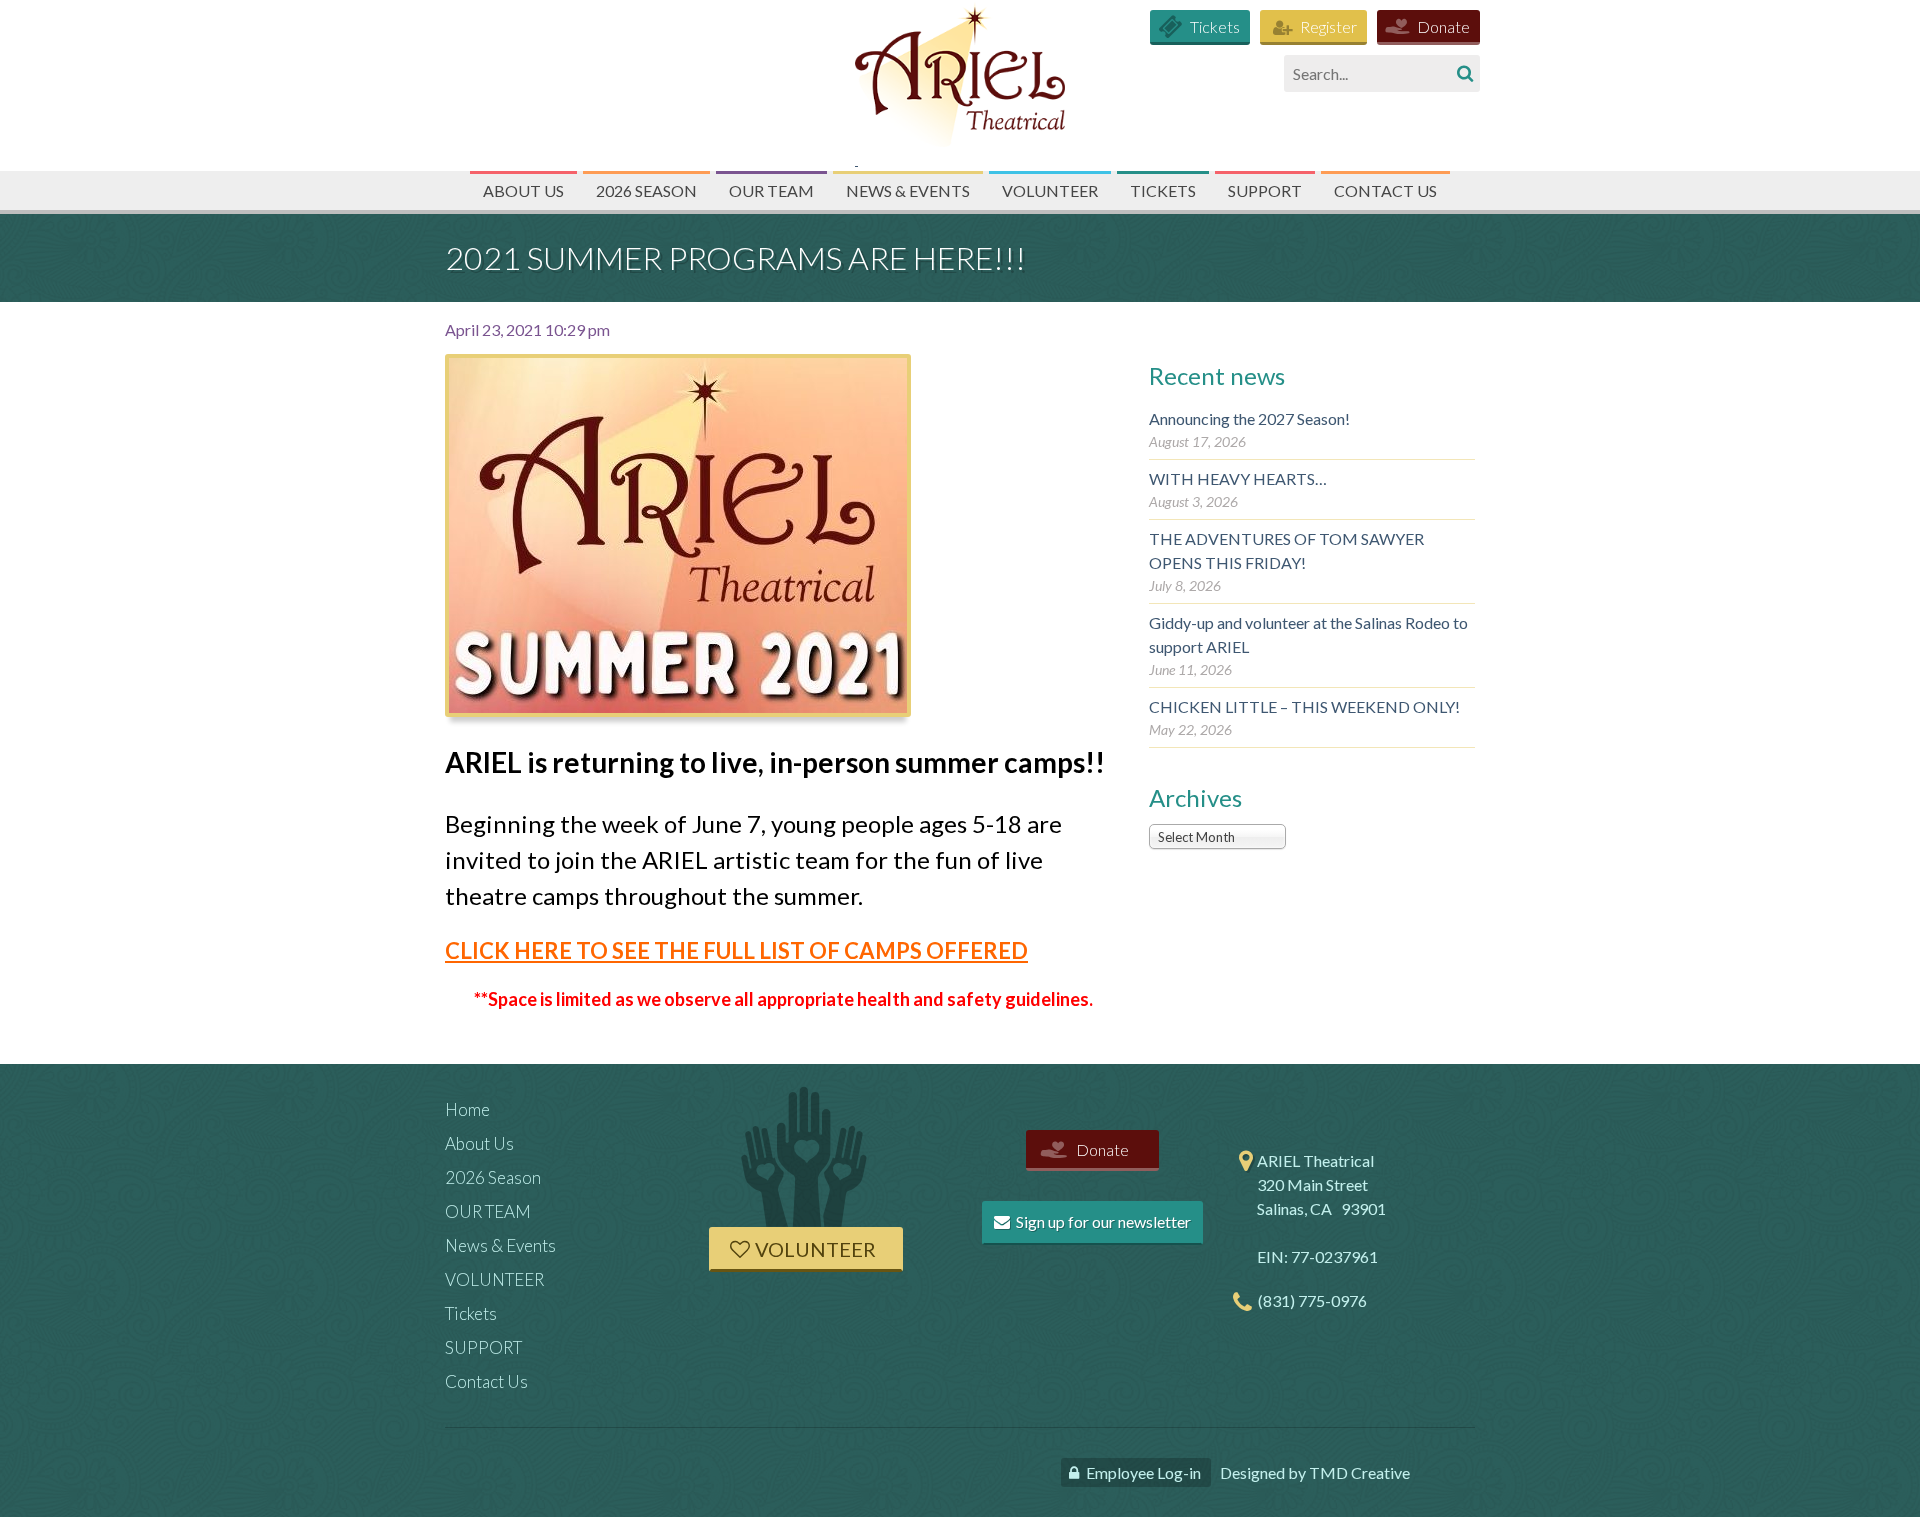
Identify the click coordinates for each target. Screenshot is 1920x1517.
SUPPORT (1265, 190)
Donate (1443, 26)
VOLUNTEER (1050, 190)
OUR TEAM (771, 190)
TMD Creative (1359, 1472)
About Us (523, 190)
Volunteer (815, 1249)
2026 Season (646, 190)
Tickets (1215, 26)
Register (1328, 26)
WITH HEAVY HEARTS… (1238, 478)
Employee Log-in (1143, 1472)
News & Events (908, 190)
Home (467, 1109)
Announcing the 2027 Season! (1249, 418)
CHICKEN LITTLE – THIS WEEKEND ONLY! (1304, 706)
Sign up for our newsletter (1102, 1221)
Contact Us (1385, 190)
